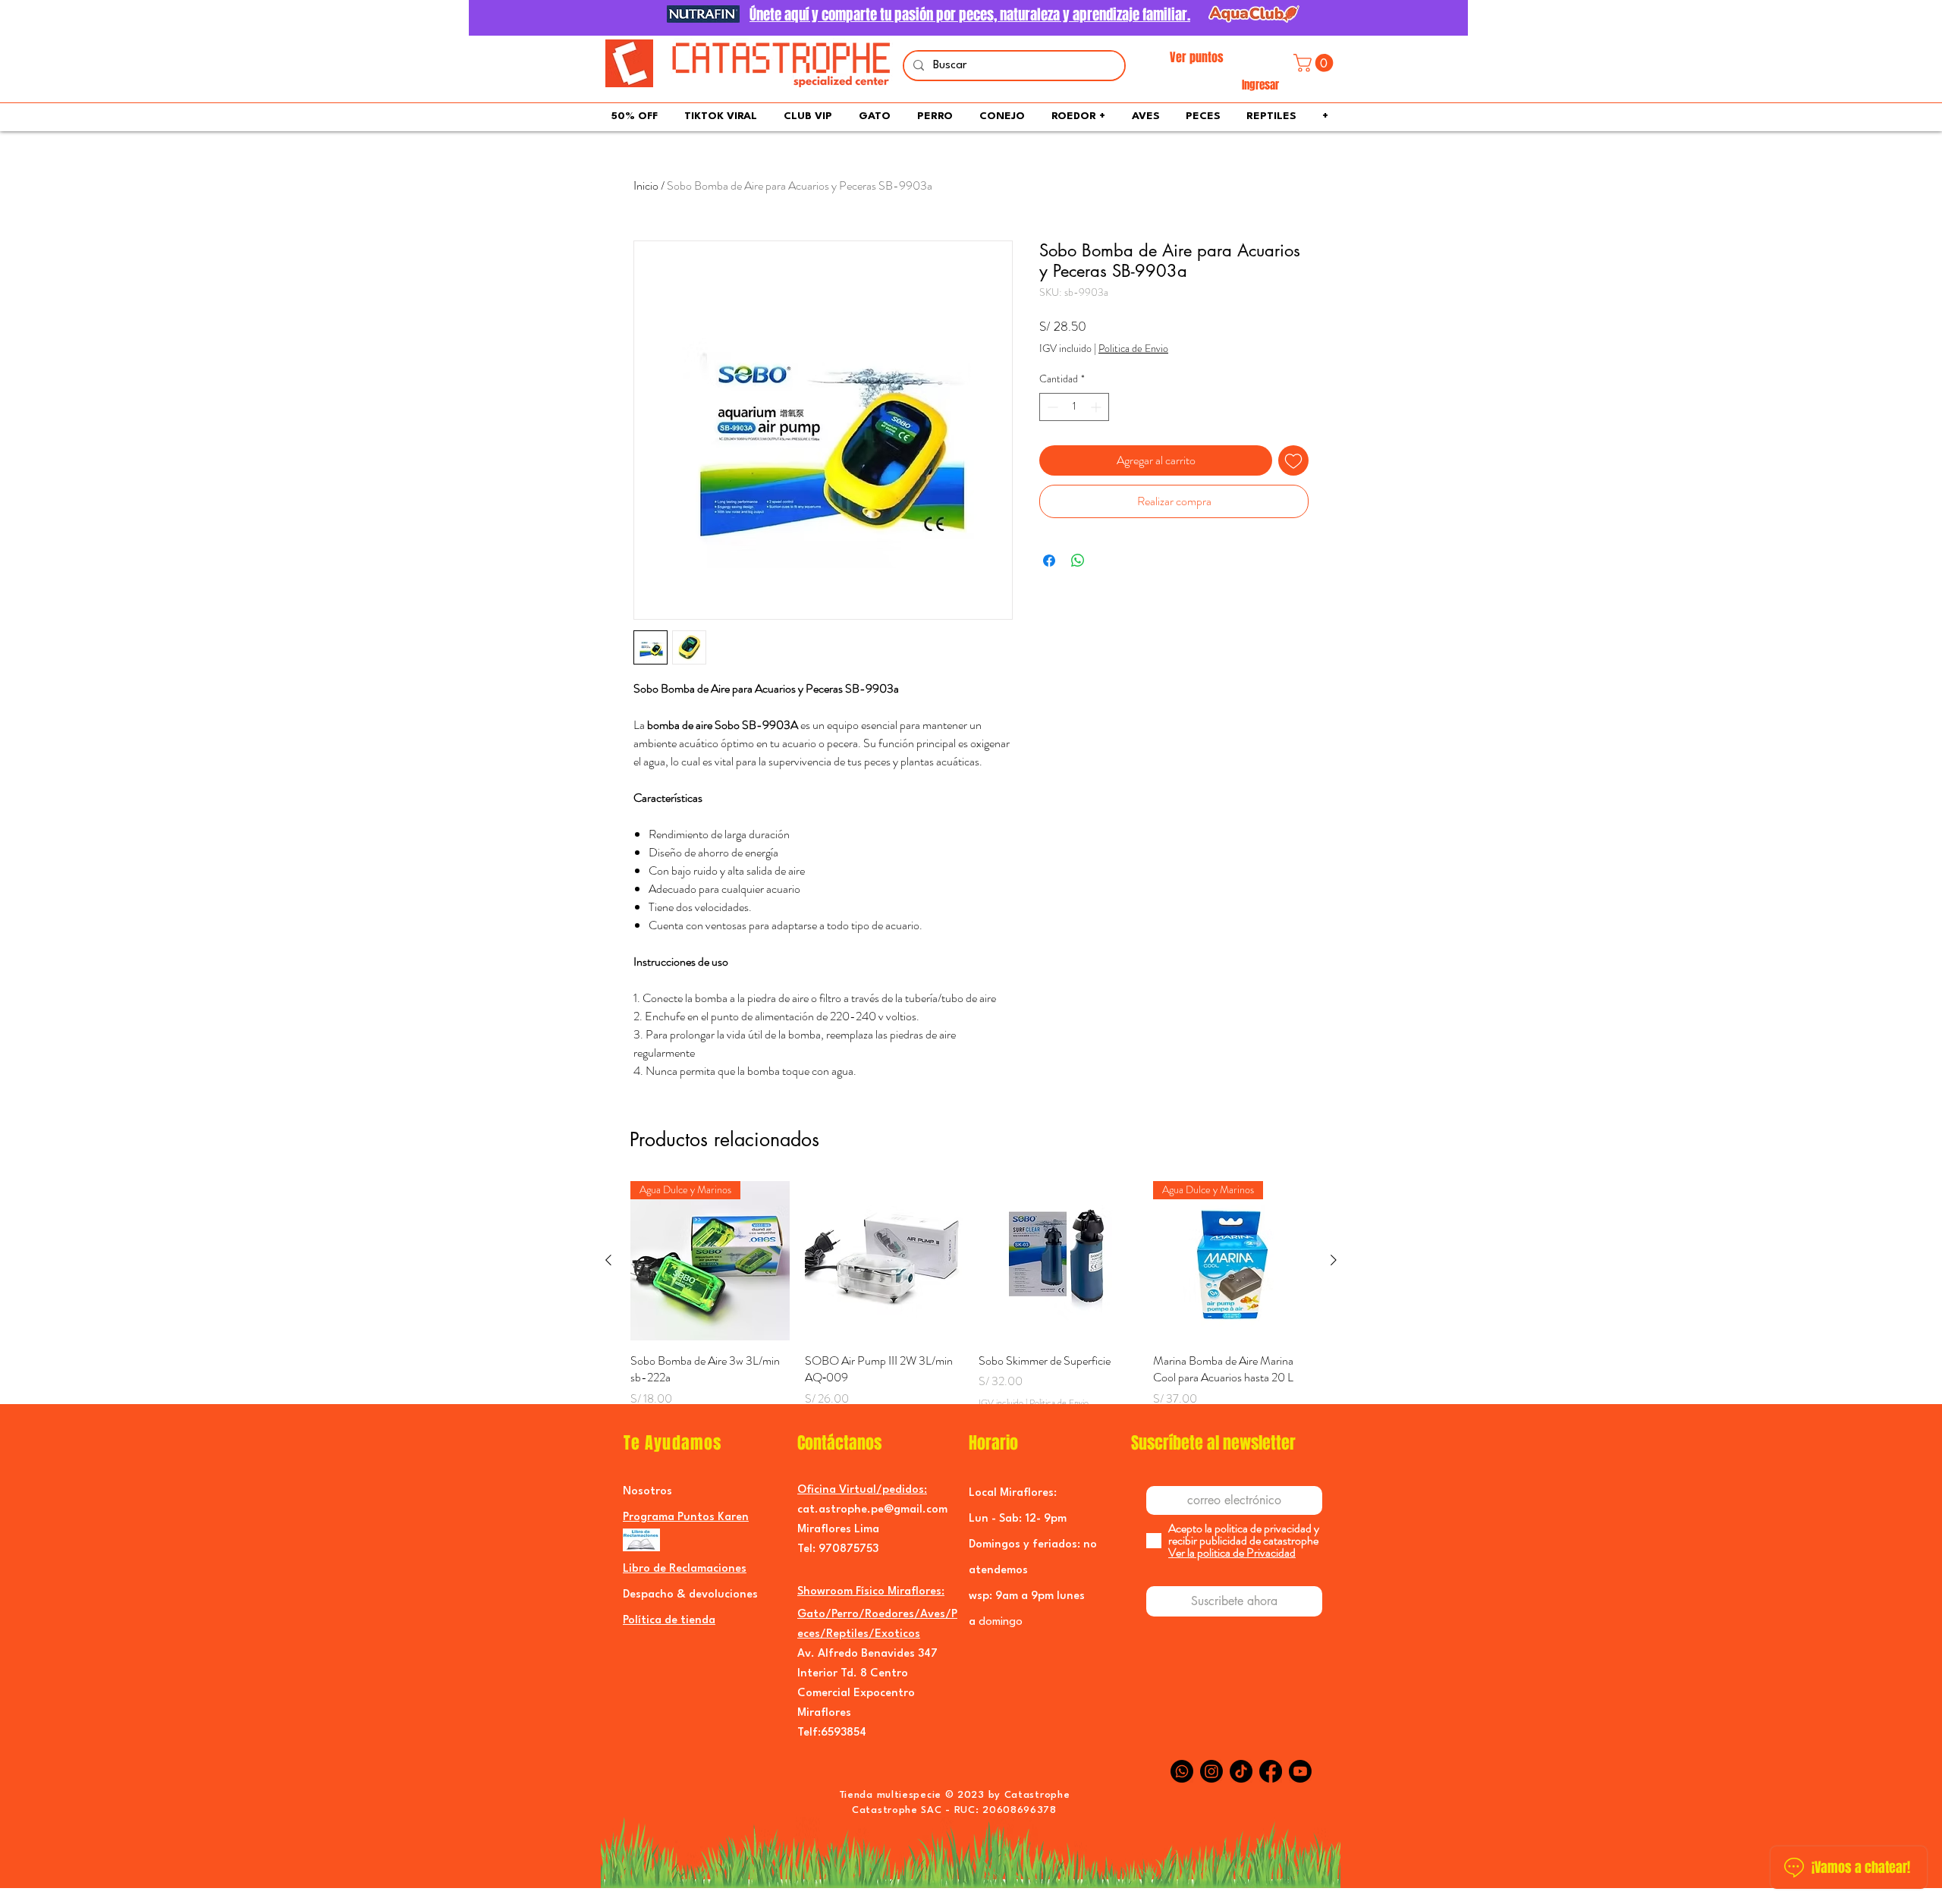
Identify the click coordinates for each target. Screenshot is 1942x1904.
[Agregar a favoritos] (1293, 460)
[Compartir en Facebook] (1049, 561)
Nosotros (647, 1492)
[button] (1315, 63)
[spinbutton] (1074, 407)
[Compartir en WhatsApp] (1078, 561)
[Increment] (1097, 407)
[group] (971, 1304)
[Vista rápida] (885, 1261)
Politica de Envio (1133, 349)
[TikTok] (1241, 1771)
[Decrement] (1051, 407)
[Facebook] (1271, 1771)
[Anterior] (608, 1260)
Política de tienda (669, 1621)
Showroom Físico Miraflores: (871, 1592)
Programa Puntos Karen (686, 1518)
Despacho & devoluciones (690, 1595)
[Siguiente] (1334, 1260)
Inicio (646, 185)
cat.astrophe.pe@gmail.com (872, 1510)
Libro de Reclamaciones (685, 1569)
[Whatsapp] (1182, 1771)
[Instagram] (1211, 1771)
